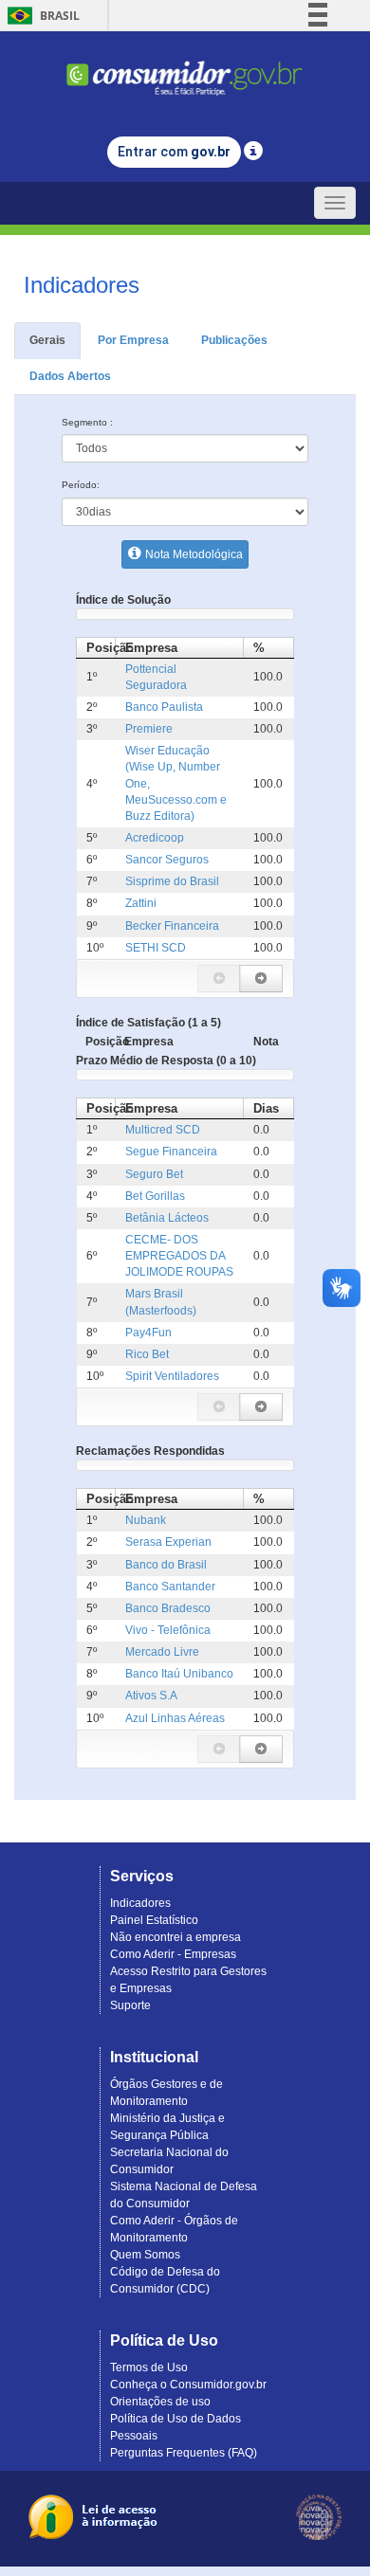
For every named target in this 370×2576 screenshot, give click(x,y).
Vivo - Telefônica (168, 1630)
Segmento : (87, 422)
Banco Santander (170, 1587)
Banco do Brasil (166, 1565)
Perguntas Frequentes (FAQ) (184, 2453)
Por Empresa (133, 340)
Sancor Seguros (167, 860)
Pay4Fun (148, 1333)
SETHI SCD (156, 948)
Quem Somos (145, 2255)
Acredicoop (155, 838)
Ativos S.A (151, 1696)
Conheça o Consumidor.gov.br (188, 2385)
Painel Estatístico (154, 1920)
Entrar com (174, 152)
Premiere (149, 729)
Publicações (234, 340)
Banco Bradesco (168, 1608)
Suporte (130, 2005)
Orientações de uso (160, 2402)
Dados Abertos (70, 376)
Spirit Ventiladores (172, 1376)
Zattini (141, 903)
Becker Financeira (172, 926)
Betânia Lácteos (167, 1218)
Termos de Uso (149, 2367)
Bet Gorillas (155, 1196)
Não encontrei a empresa (176, 1937)
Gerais (47, 340)
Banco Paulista (164, 707)
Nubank (146, 1520)
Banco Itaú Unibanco (179, 1674)
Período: (81, 485)
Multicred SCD (163, 1130)
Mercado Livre (162, 1652)
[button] (219, 979)
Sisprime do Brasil (172, 881)
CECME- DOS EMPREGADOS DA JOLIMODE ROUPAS (179, 1256)
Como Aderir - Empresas (173, 1954)
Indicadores (140, 1903)
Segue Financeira (171, 1152)
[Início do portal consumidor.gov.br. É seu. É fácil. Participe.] (185, 70)
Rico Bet (147, 1354)
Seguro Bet (154, 1174)
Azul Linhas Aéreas (175, 1718)
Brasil (40, 16)
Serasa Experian (168, 1542)
